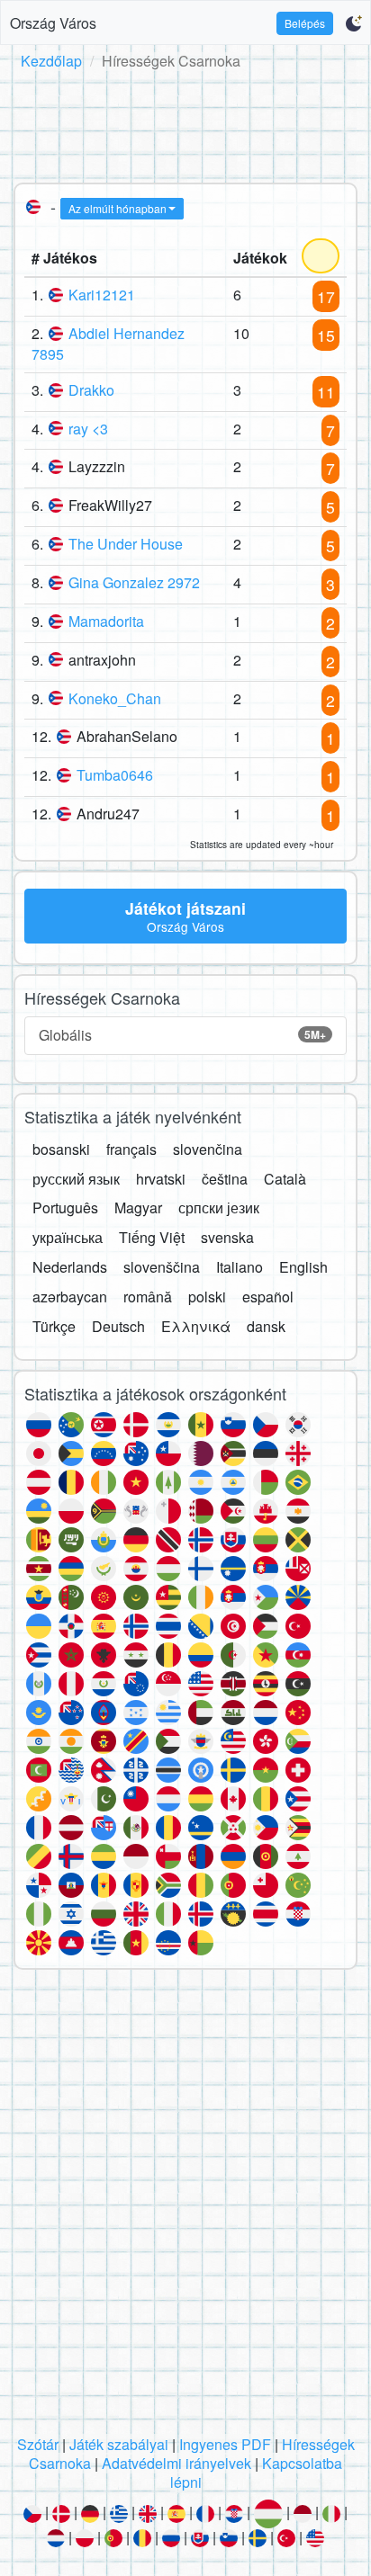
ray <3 (88, 429)
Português (65, 1207)
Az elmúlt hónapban (118, 208)
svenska (227, 1237)
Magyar (138, 1207)
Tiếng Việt (152, 1237)
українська (68, 1237)
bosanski (61, 1149)
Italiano (240, 1267)
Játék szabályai (119, 2444)
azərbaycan (70, 1297)
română (148, 1297)
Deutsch (118, 1326)
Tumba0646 (115, 775)
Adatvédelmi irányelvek (176, 2463)
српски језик (219, 1207)
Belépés (305, 23)
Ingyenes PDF (225, 2444)
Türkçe (54, 1326)
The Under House (126, 544)
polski (207, 1297)
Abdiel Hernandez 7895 (108, 344)
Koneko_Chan (115, 698)
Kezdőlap (51, 61)
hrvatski (161, 1179)
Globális (182, 1035)
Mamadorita (106, 621)
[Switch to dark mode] (353, 23)
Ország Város (53, 23)
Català (285, 1179)
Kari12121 (102, 295)
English (303, 1267)
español (268, 1297)
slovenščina (162, 1267)
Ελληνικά (196, 1326)
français (131, 1149)
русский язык (76, 1179)
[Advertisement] (185, 123)
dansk (266, 1326)
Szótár (38, 2444)
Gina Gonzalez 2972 (134, 582)
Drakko (91, 390)
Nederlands (70, 1267)
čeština (225, 1179)
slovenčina (208, 1149)
